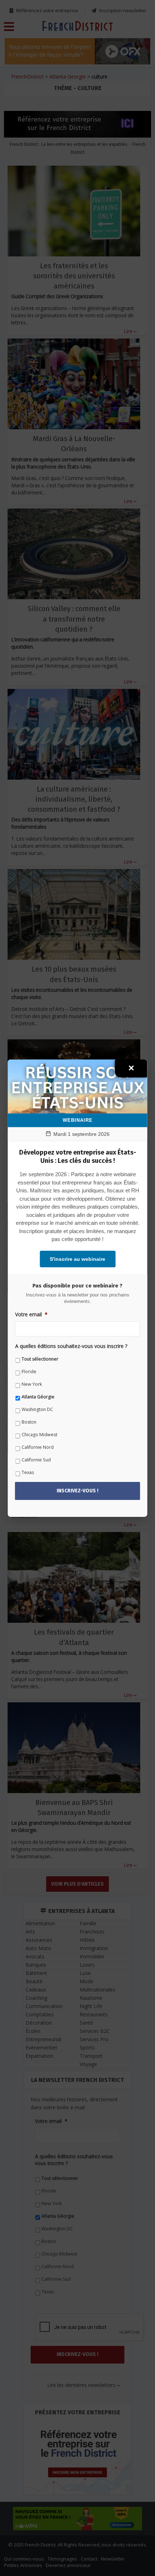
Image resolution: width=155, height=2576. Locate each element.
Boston (29, 1422)
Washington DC (37, 1409)
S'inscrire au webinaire (77, 1259)
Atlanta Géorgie (38, 1397)
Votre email (31, 1314)
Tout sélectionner (40, 1359)
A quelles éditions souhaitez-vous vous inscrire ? (71, 1346)
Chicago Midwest (39, 1435)
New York (32, 1384)
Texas (28, 1472)
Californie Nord (38, 1447)
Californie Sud (36, 1460)
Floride (29, 1372)
